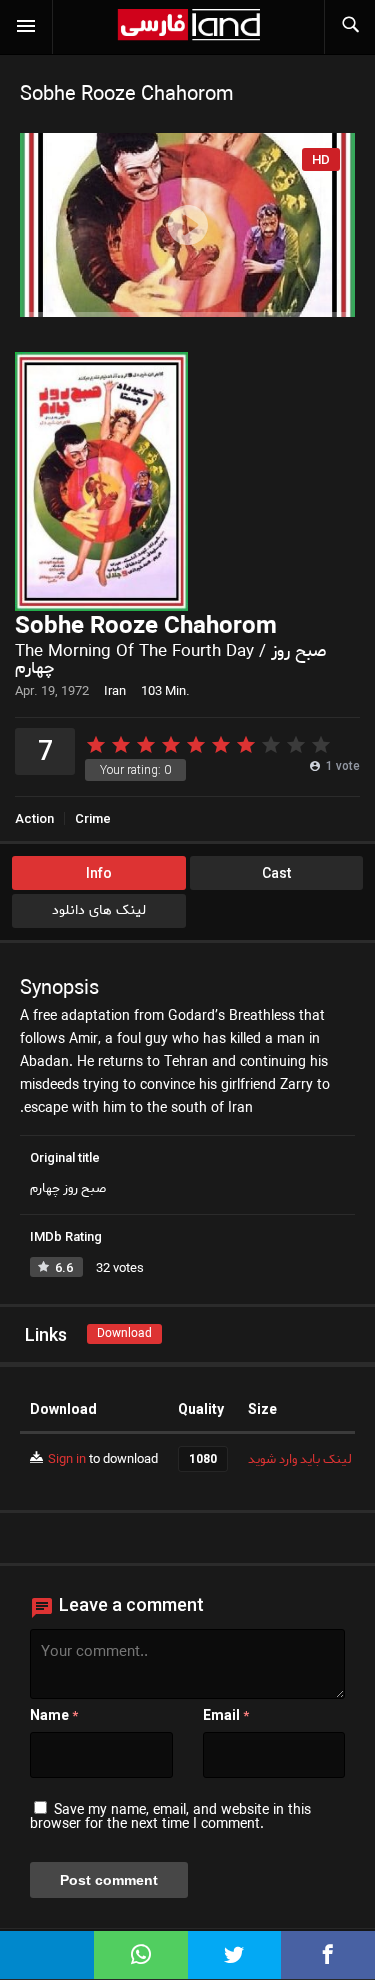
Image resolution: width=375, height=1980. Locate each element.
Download (124, 1333)
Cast (276, 873)
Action (34, 818)
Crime (93, 818)
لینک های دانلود (99, 910)
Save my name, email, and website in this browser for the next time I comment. (170, 1817)
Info (99, 873)
